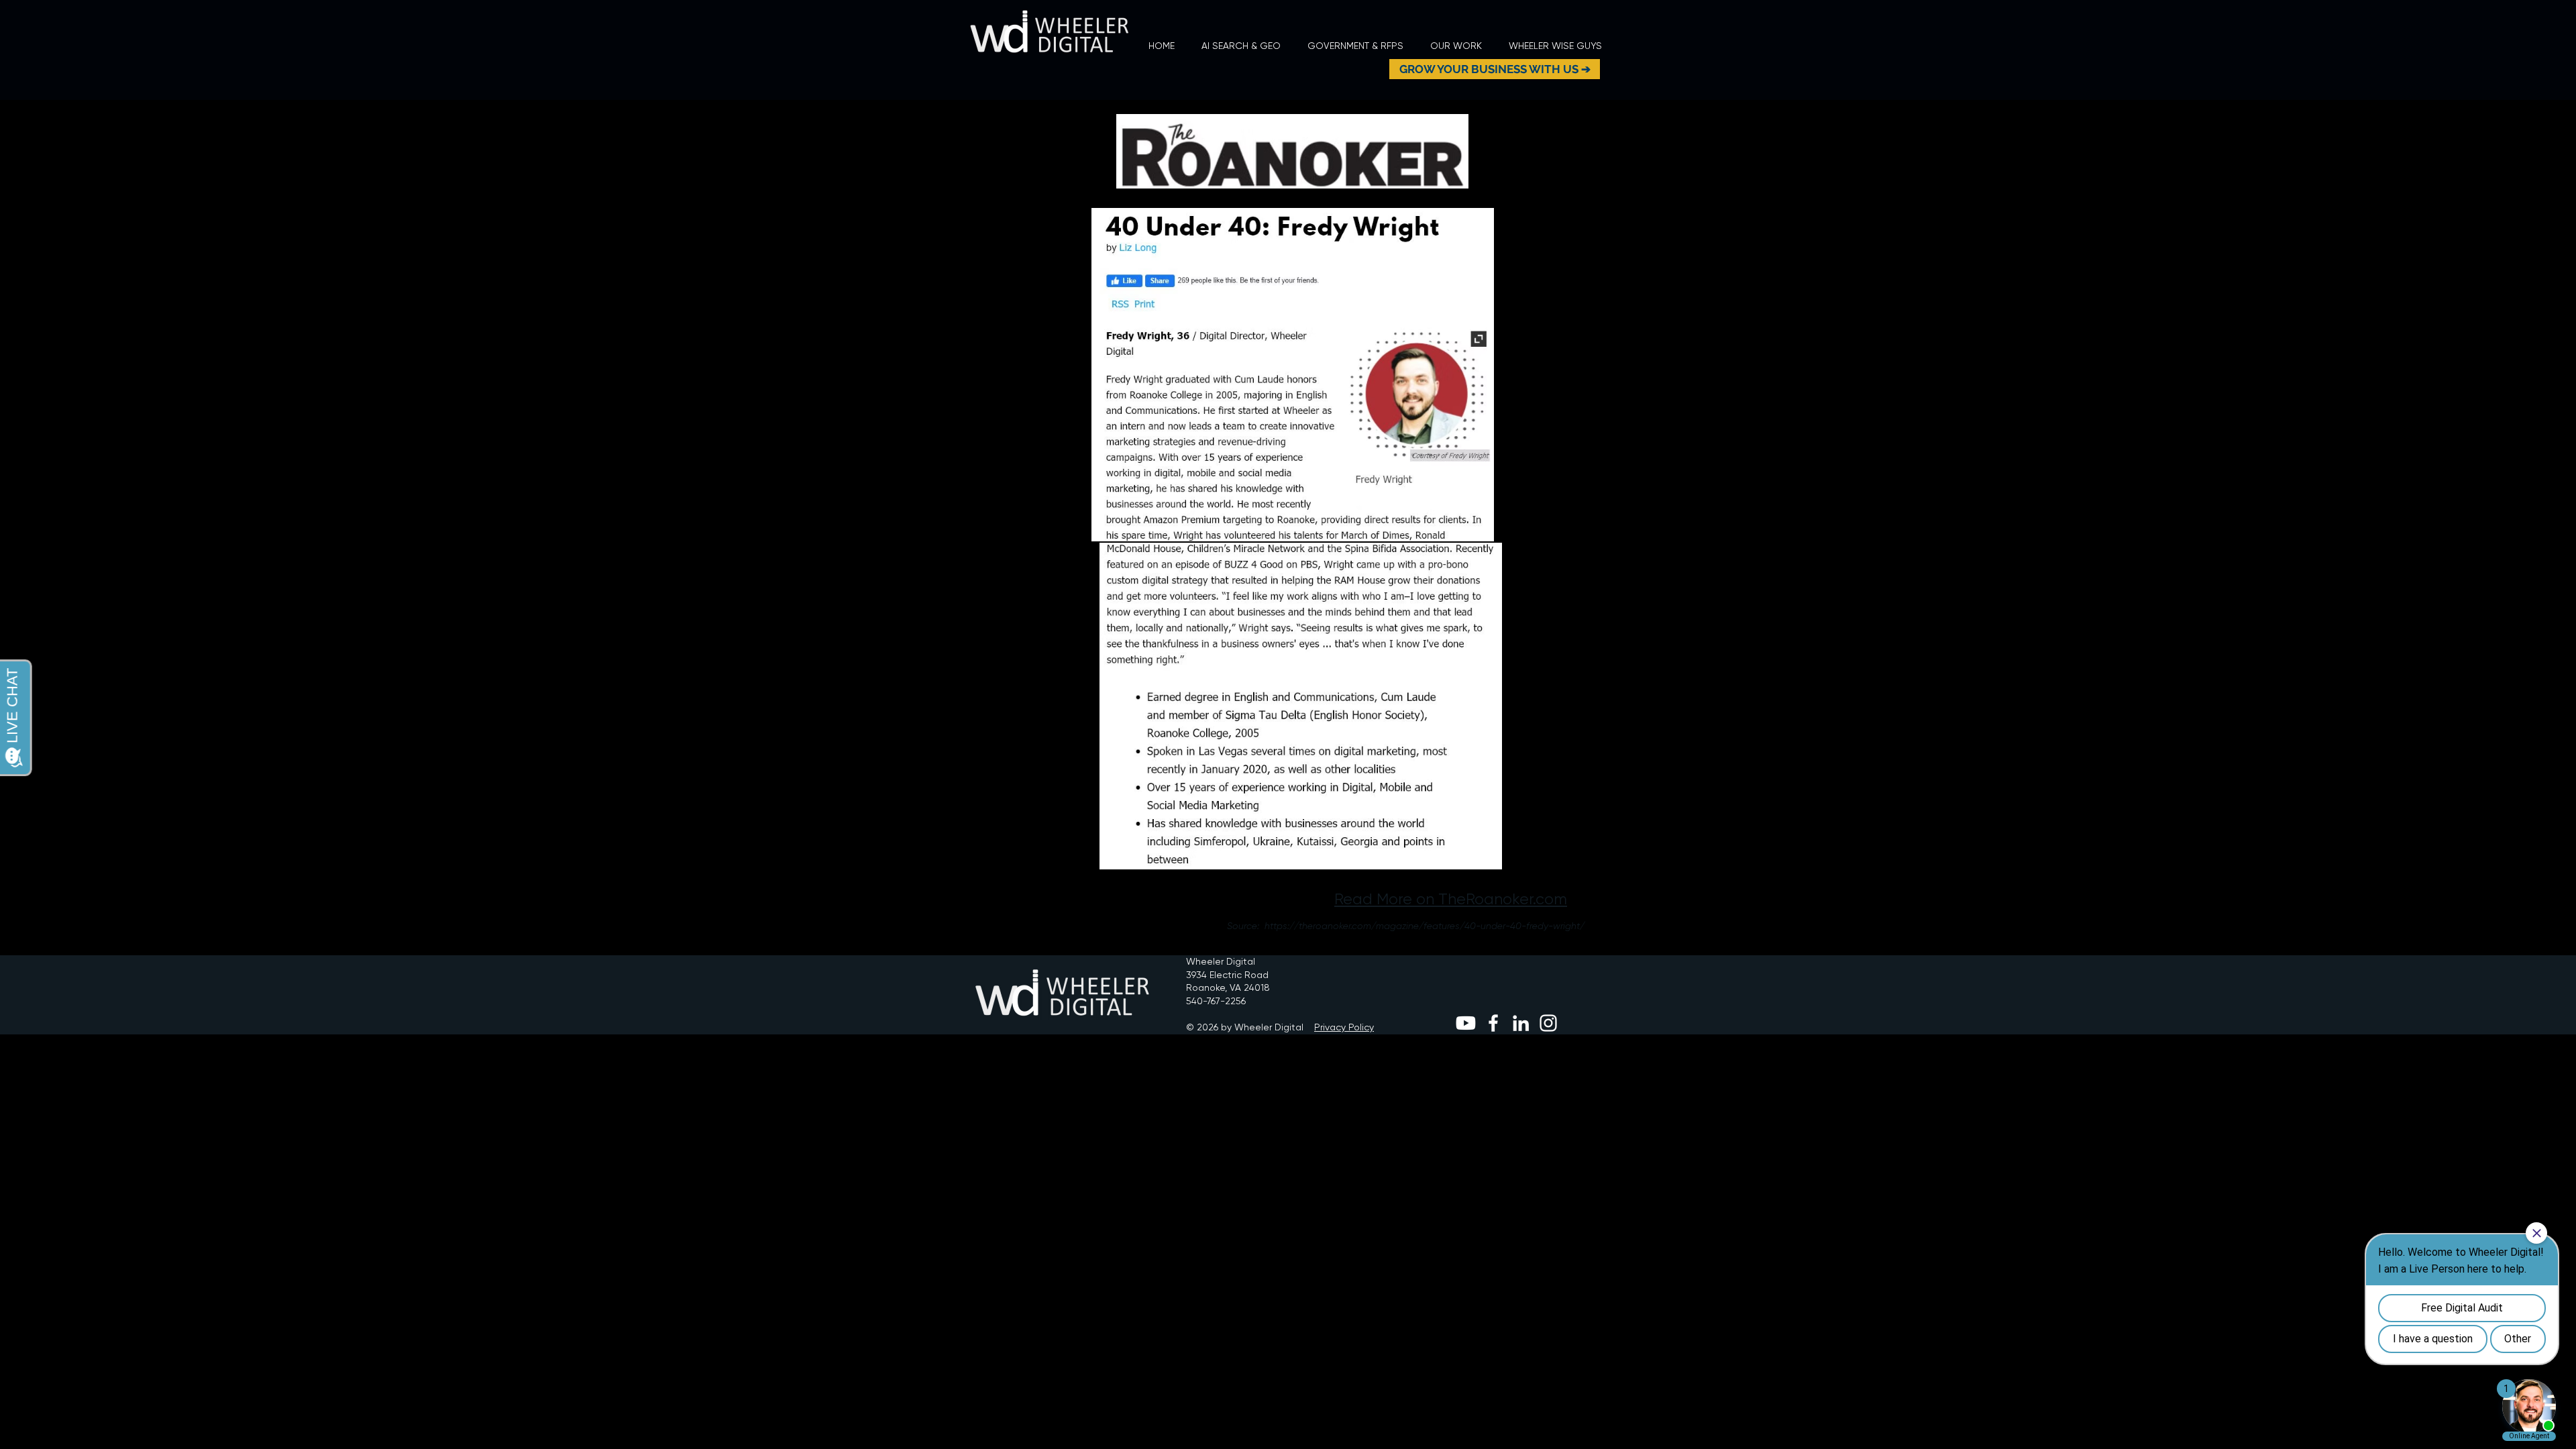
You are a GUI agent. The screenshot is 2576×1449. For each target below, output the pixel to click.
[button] (1456, 46)
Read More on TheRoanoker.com (1451, 899)
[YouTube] (1466, 1023)
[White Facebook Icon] (1493, 1023)
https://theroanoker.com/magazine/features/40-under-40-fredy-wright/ (1425, 926)
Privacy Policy (1344, 1027)
